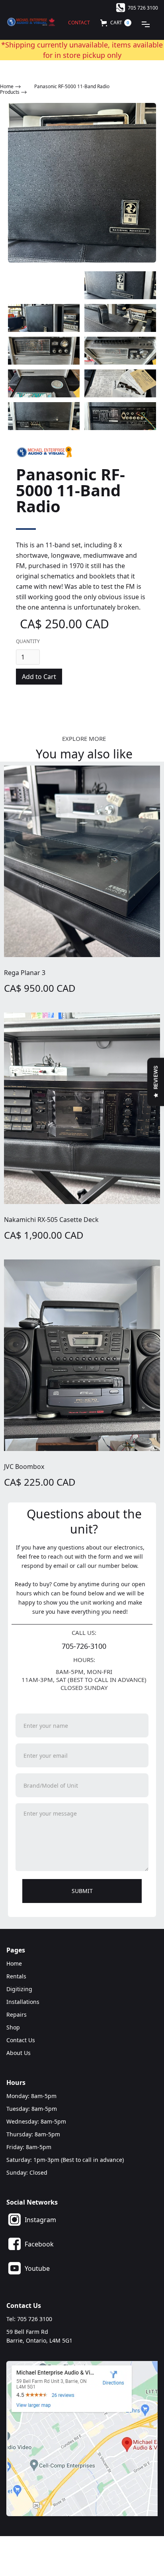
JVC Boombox (24, 1467)
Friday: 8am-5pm (29, 2147)
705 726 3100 (143, 8)
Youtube (37, 2268)
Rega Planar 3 (25, 973)
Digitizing (19, 1989)
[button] (116, 23)
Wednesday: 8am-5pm (36, 2121)
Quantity (28, 641)
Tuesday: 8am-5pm (32, 2109)
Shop (13, 2027)
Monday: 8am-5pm (31, 2096)
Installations (23, 2002)
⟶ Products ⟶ (14, 89)
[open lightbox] (82, 183)
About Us (19, 2053)
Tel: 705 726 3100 (29, 2319)
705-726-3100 (84, 1646)
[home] (31, 18)
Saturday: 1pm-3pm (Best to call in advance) (65, 2160)
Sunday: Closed (27, 2172)
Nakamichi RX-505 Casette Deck (51, 1220)
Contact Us (21, 2040)
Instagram (40, 2220)
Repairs (17, 2014)
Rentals (16, 1976)
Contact (79, 23)
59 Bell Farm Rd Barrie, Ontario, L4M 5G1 (39, 2336)
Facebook (39, 2244)
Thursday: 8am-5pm (33, 2134)
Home (14, 1963)
